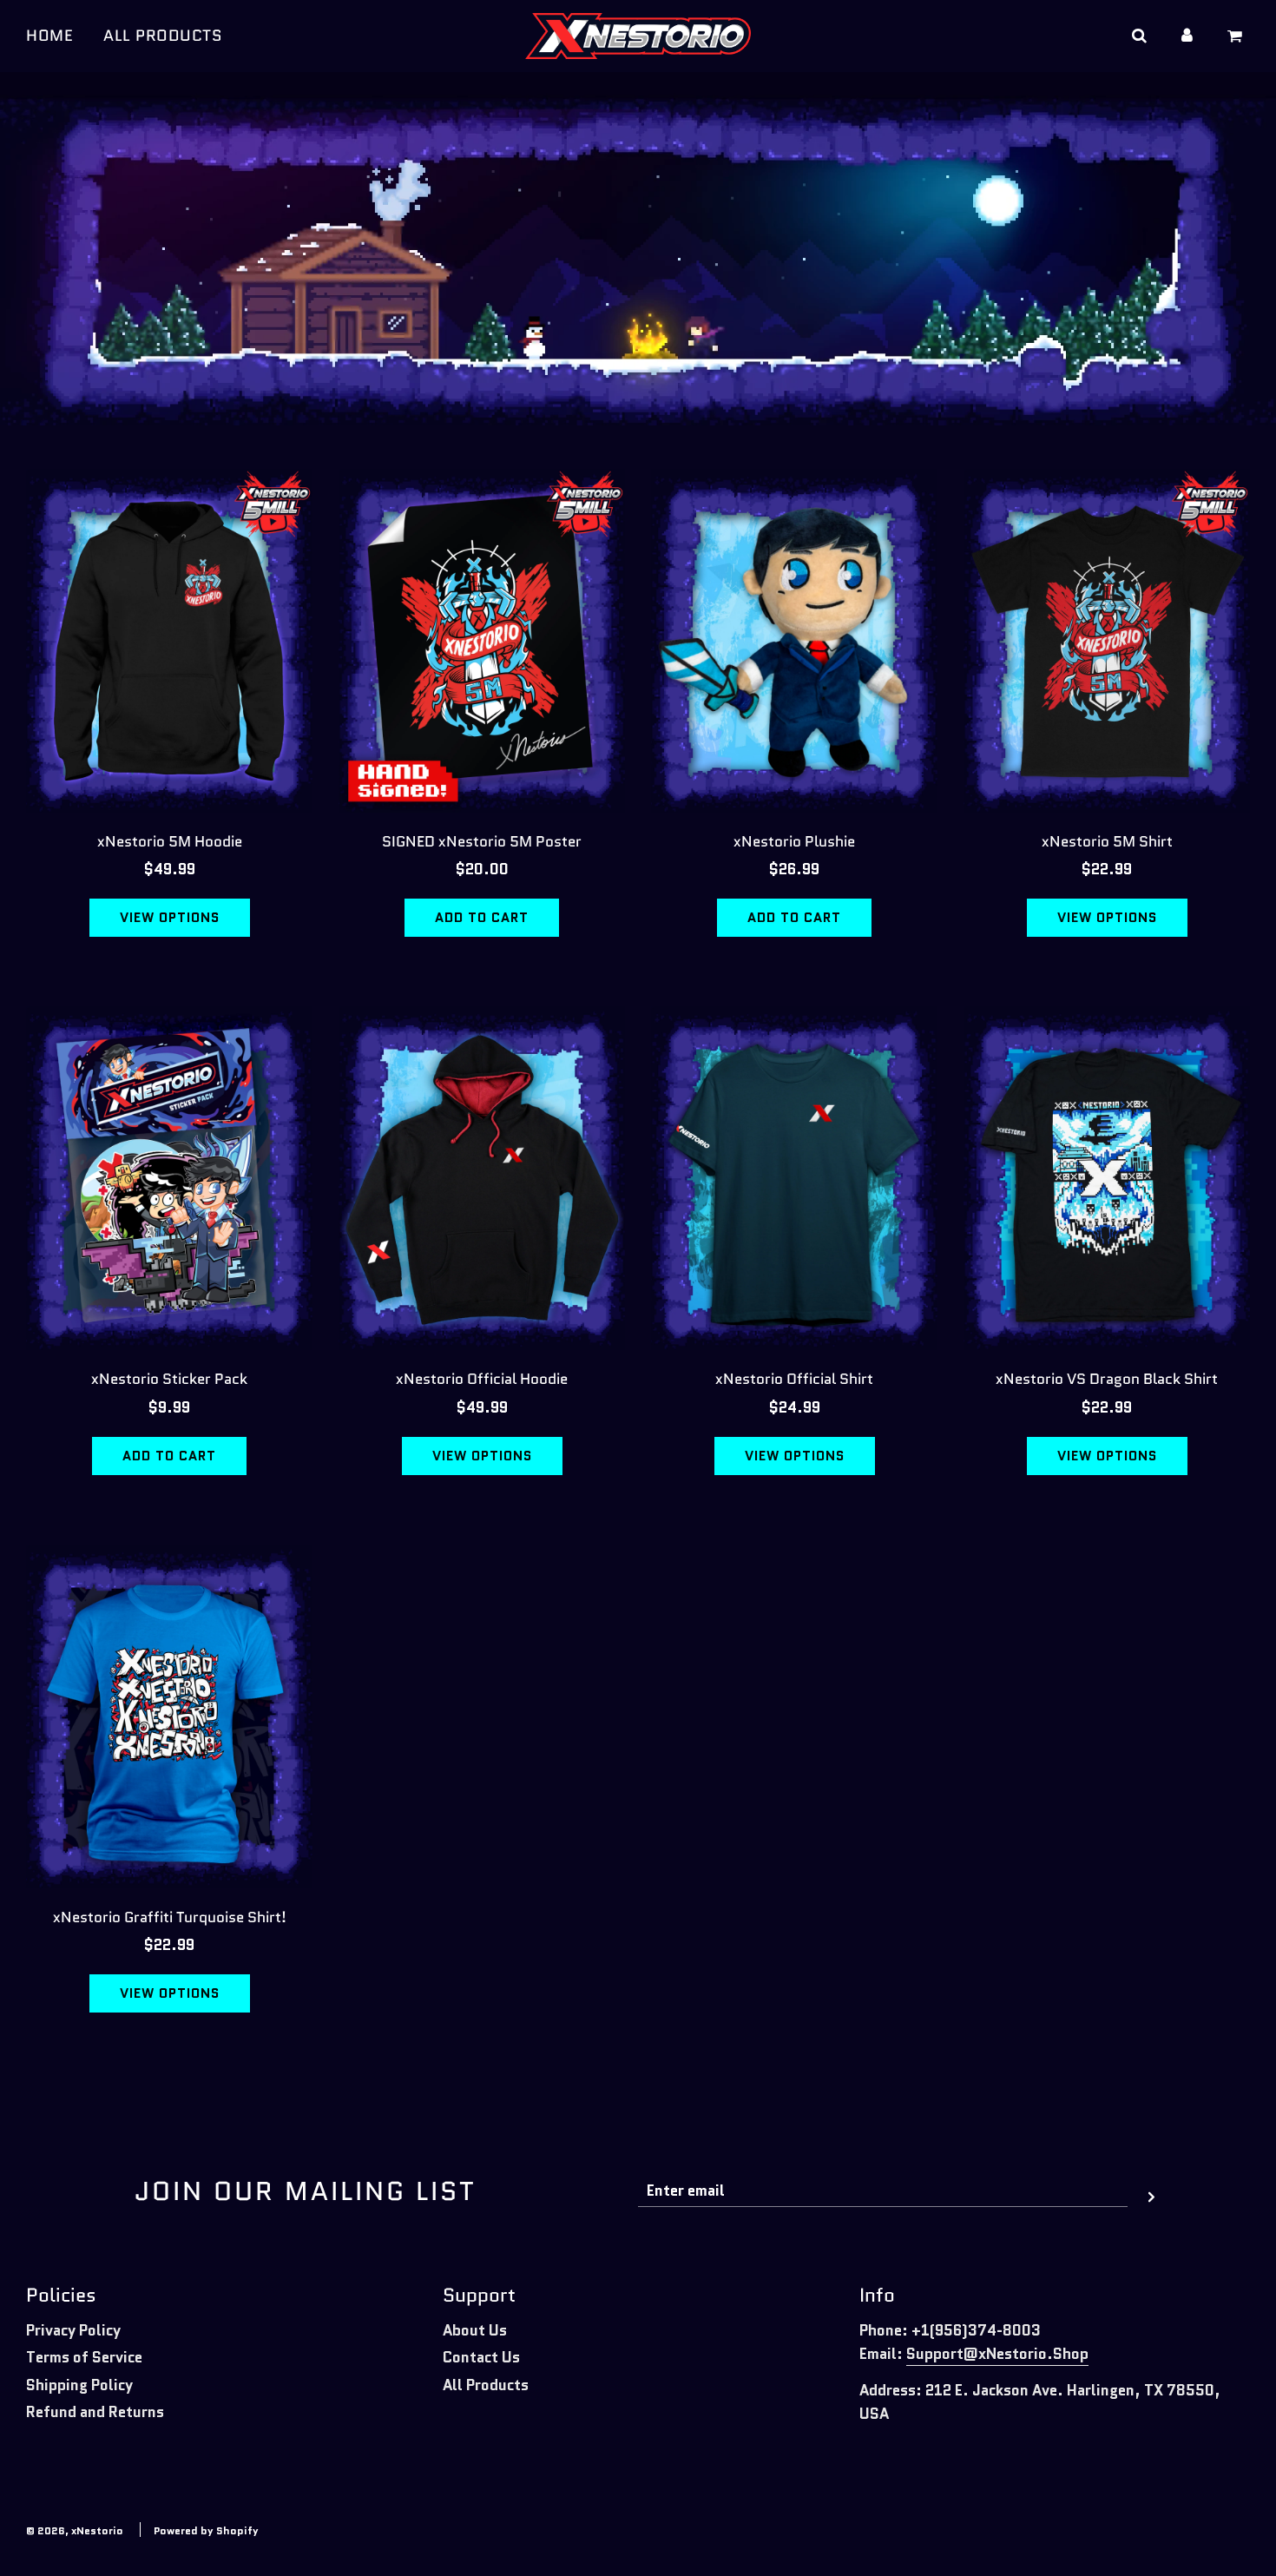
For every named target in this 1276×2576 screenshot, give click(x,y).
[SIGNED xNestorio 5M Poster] (482, 641)
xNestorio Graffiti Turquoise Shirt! (170, 1917)
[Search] (1138, 36)
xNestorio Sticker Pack (169, 1379)
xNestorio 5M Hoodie (170, 841)
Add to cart (482, 918)
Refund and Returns (95, 2412)
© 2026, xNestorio (75, 2530)
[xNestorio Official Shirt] (794, 1178)
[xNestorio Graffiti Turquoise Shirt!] (169, 1716)
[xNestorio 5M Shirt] (1107, 641)
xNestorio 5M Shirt (1107, 841)
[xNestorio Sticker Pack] (169, 1178)
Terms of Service (84, 2357)
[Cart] (1237, 36)
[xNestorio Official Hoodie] (482, 1178)
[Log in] (1187, 36)
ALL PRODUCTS (163, 36)
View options (170, 918)
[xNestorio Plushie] (794, 641)
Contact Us (481, 2357)
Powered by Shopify (206, 2530)
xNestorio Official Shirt (794, 1379)
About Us (475, 2330)
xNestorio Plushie (794, 841)
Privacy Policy (73, 2330)
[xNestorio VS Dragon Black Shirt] (1107, 1178)
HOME (49, 36)
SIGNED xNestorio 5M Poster (482, 841)
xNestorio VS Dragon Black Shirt (1107, 1379)
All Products (486, 2385)
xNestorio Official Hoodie (482, 1379)
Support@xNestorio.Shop (997, 2354)
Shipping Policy (79, 2385)
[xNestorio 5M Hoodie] (169, 641)
